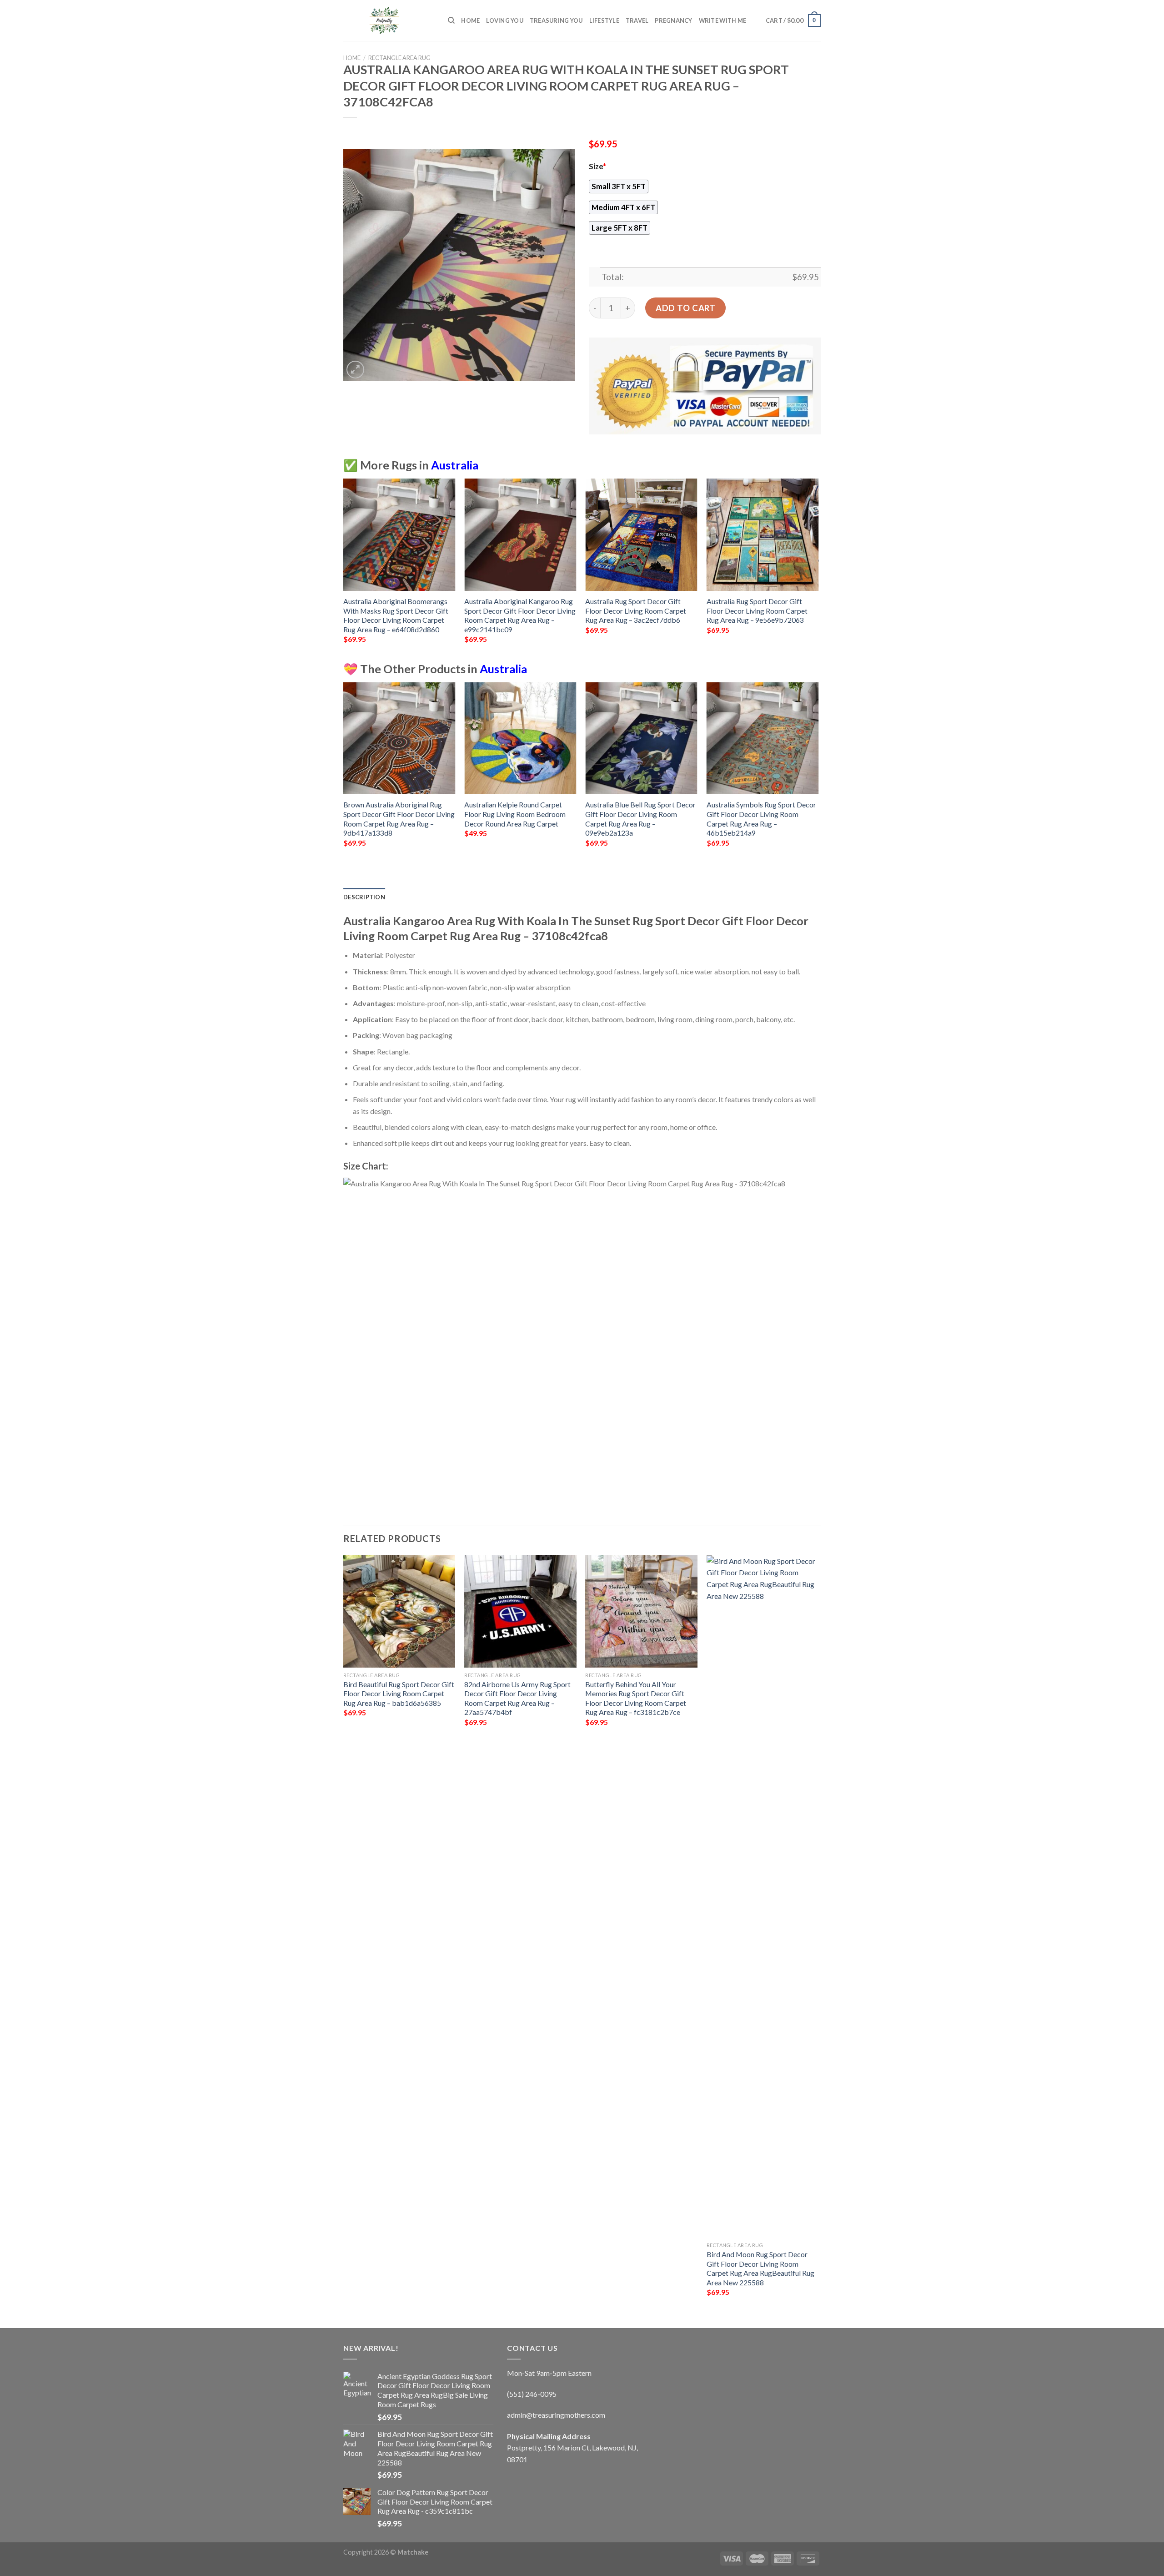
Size (597, 166)
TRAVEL (637, 20)
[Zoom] (355, 370)
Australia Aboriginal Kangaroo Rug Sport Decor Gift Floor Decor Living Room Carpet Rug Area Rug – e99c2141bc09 (520, 615)
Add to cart (685, 308)
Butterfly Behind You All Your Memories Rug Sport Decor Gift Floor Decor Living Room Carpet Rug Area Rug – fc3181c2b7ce (636, 1698)
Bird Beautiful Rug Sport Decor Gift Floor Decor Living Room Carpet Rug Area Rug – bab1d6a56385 (399, 1694)
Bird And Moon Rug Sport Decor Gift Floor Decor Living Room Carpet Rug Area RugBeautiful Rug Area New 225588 (760, 2268)
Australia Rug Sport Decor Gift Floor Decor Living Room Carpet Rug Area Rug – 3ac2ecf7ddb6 (636, 610)
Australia (455, 465)
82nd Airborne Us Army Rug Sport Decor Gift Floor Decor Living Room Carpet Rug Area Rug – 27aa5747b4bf (517, 1698)
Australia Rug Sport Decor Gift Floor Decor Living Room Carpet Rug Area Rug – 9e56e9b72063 (757, 610)
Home (470, 20)
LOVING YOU (505, 20)
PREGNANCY (673, 20)
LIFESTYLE (604, 20)
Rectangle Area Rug (399, 58)
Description (364, 897)
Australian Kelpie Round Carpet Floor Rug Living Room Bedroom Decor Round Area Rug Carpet (515, 814)
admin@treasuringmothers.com (556, 2415)
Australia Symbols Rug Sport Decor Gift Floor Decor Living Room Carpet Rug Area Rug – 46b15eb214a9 (761, 819)
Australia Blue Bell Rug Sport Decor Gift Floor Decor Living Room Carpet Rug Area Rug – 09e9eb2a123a (640, 819)
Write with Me (722, 20)
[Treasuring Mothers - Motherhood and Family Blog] (389, 20)
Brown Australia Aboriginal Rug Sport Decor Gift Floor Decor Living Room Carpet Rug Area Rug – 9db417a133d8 (399, 819)
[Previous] (344, 569)
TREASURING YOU (556, 20)
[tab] (364, 897)
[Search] (451, 20)
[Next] (818, 569)
